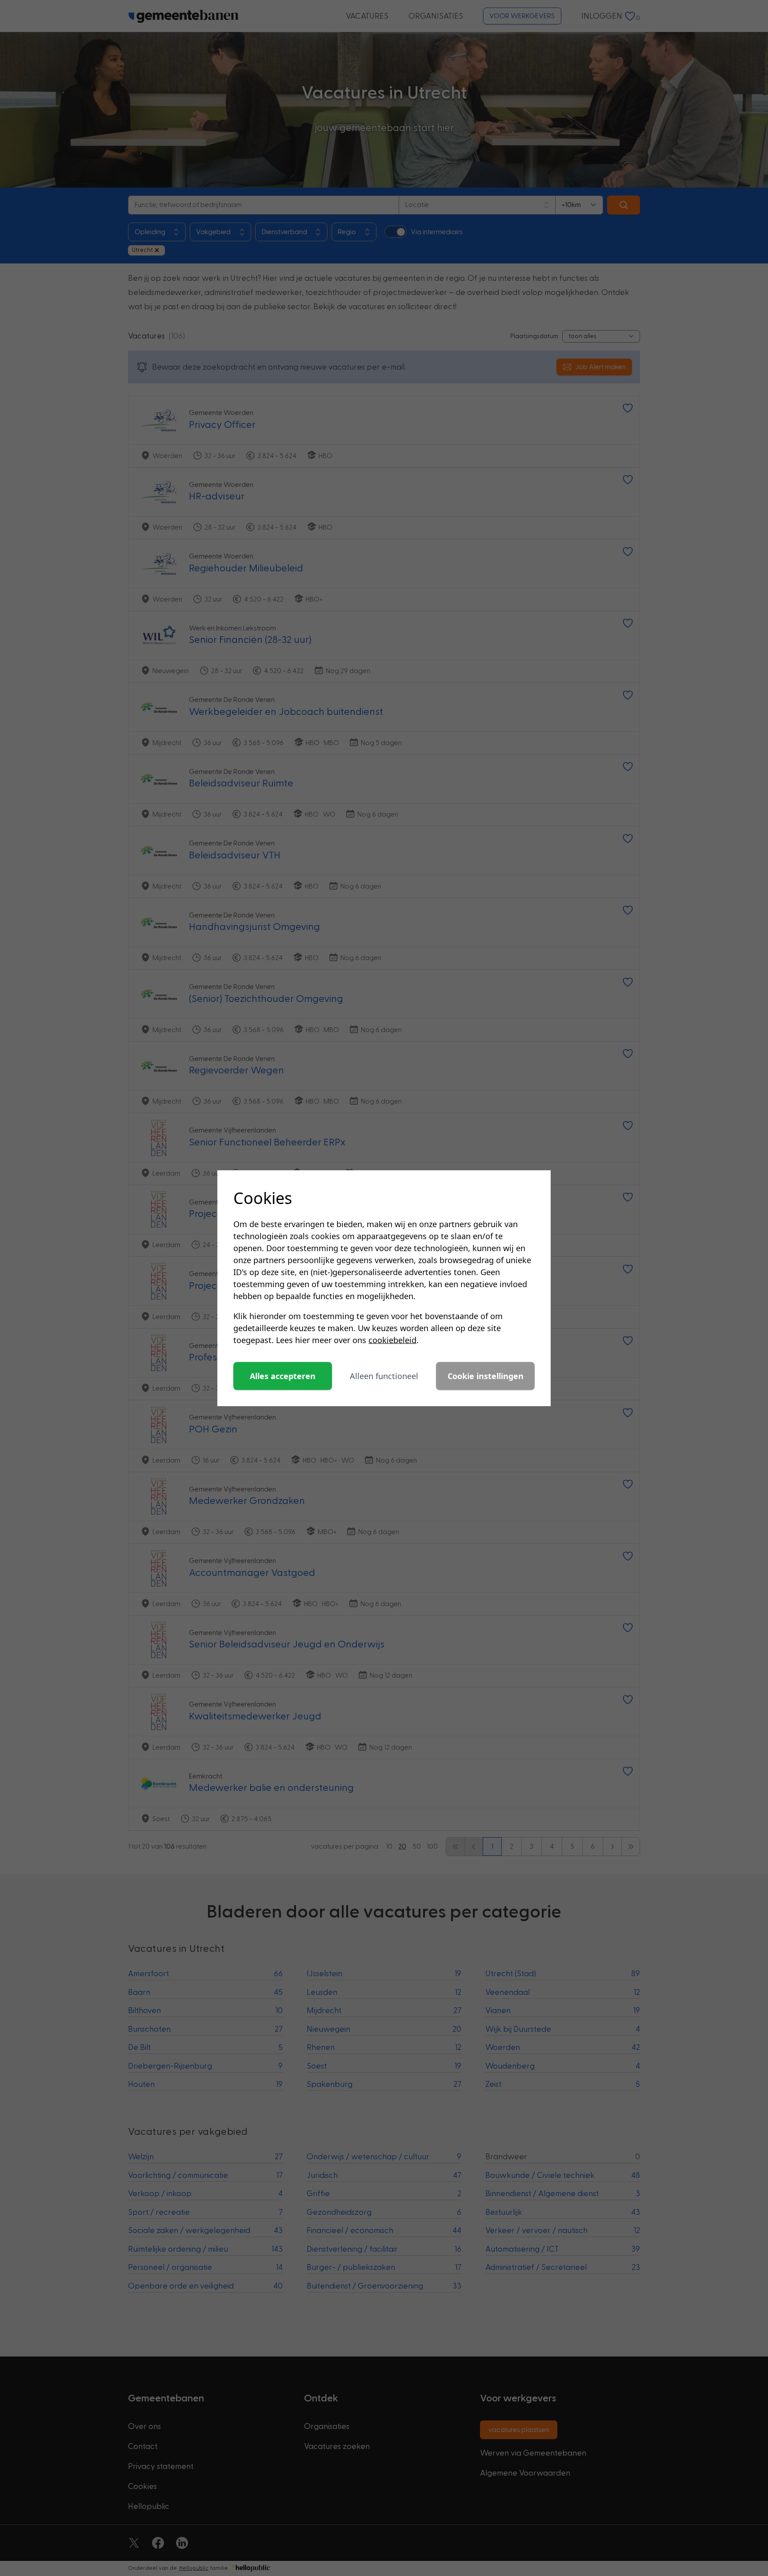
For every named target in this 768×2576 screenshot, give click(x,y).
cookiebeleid (392, 1340)
